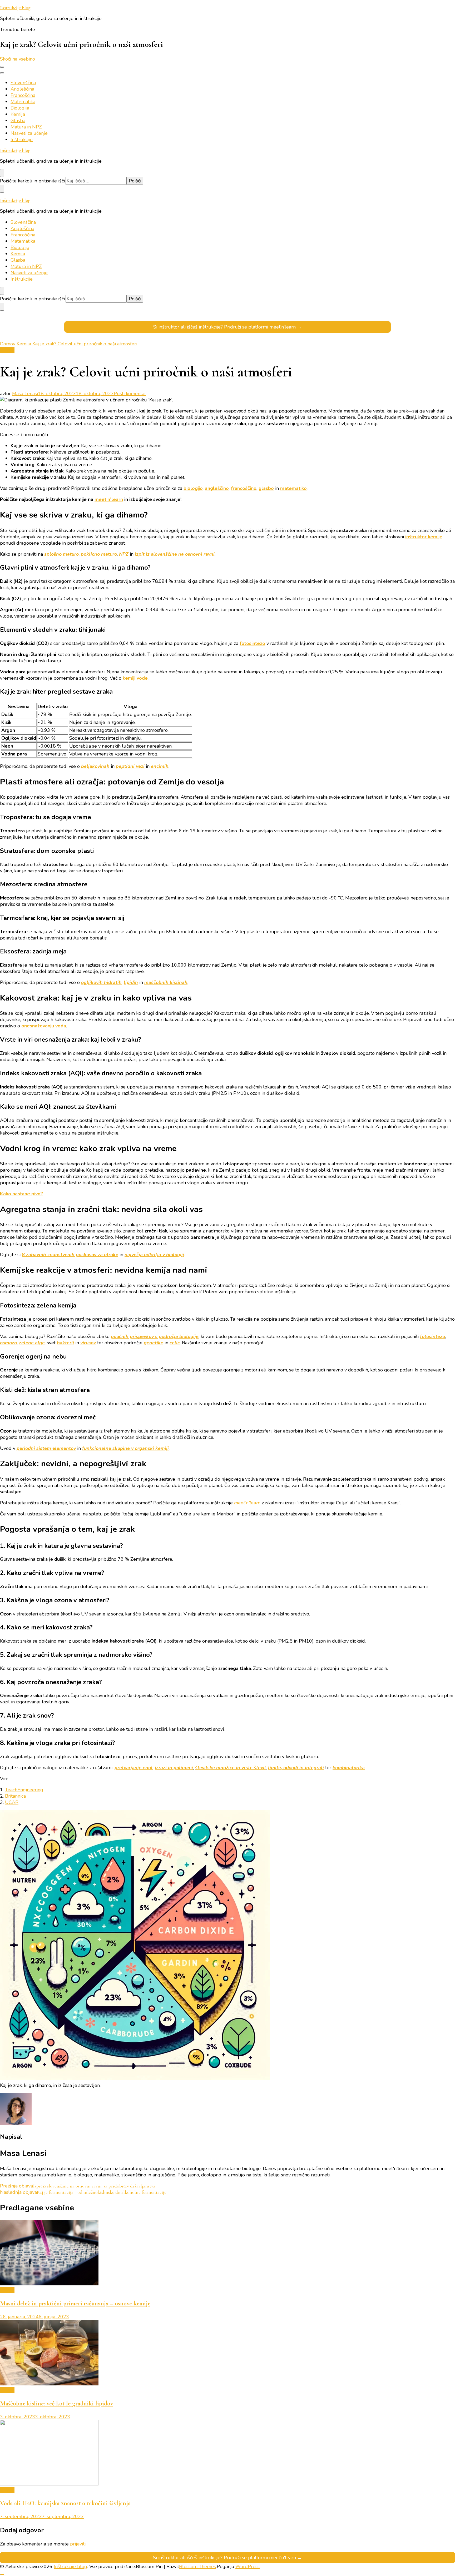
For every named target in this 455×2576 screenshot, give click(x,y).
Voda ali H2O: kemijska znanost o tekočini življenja (65, 2503)
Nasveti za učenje (29, 133)
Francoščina (23, 95)
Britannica (15, 1796)
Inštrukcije (22, 140)
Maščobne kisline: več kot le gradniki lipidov (56, 2403)
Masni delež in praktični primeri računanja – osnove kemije (75, 2303)
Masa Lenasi (25, 394)
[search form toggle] (2, 173)
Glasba (18, 121)
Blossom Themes (197, 2567)
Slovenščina (23, 83)
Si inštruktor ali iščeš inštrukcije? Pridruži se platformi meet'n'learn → (227, 2558)
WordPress (248, 2567)
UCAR (12, 1802)
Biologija (20, 108)
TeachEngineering (24, 1790)
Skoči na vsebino (18, 59)
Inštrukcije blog (15, 8)
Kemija (18, 114)
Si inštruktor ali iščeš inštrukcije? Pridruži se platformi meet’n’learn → (227, 327)
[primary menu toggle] (2, 67)
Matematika (23, 102)
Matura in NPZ (26, 127)
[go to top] (2, 2574)
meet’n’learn (109, 499)
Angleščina (22, 89)
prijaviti (78, 2544)
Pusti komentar (130, 394)
